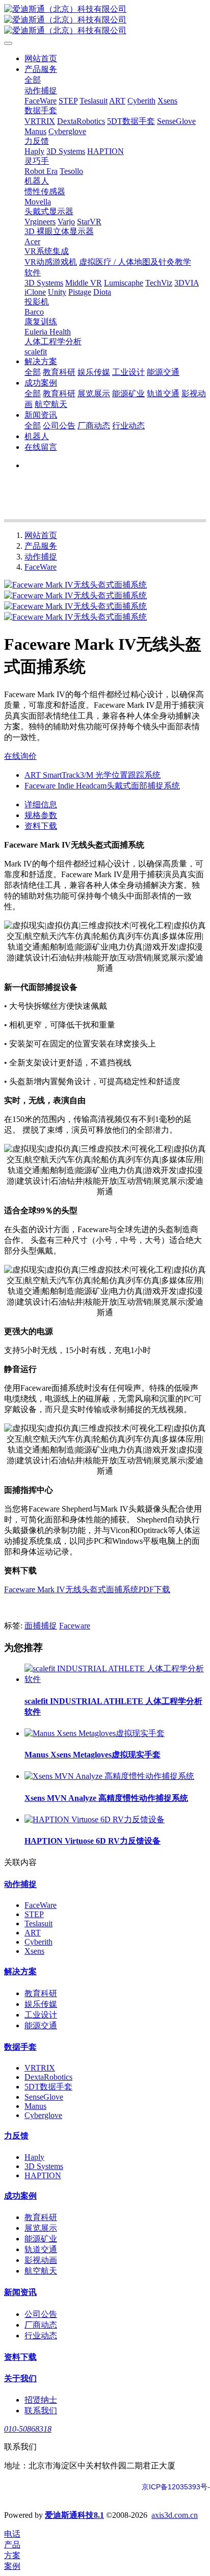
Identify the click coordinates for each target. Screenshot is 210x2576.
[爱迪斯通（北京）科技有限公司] (105, 20)
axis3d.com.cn (175, 2515)
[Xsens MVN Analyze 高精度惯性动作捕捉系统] (109, 1776)
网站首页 (41, 58)
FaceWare (41, 567)
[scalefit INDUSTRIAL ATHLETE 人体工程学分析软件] (115, 1679)
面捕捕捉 (41, 1626)
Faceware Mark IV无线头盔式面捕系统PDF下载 (87, 1589)
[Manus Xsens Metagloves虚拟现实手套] (95, 1733)
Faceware (75, 1626)
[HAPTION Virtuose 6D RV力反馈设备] (95, 1819)
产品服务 (41, 546)
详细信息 (41, 805)
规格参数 (41, 815)
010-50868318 (28, 2429)
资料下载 (41, 826)
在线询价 (20, 756)
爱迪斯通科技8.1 (74, 2515)
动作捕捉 (41, 557)
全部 (33, 80)
